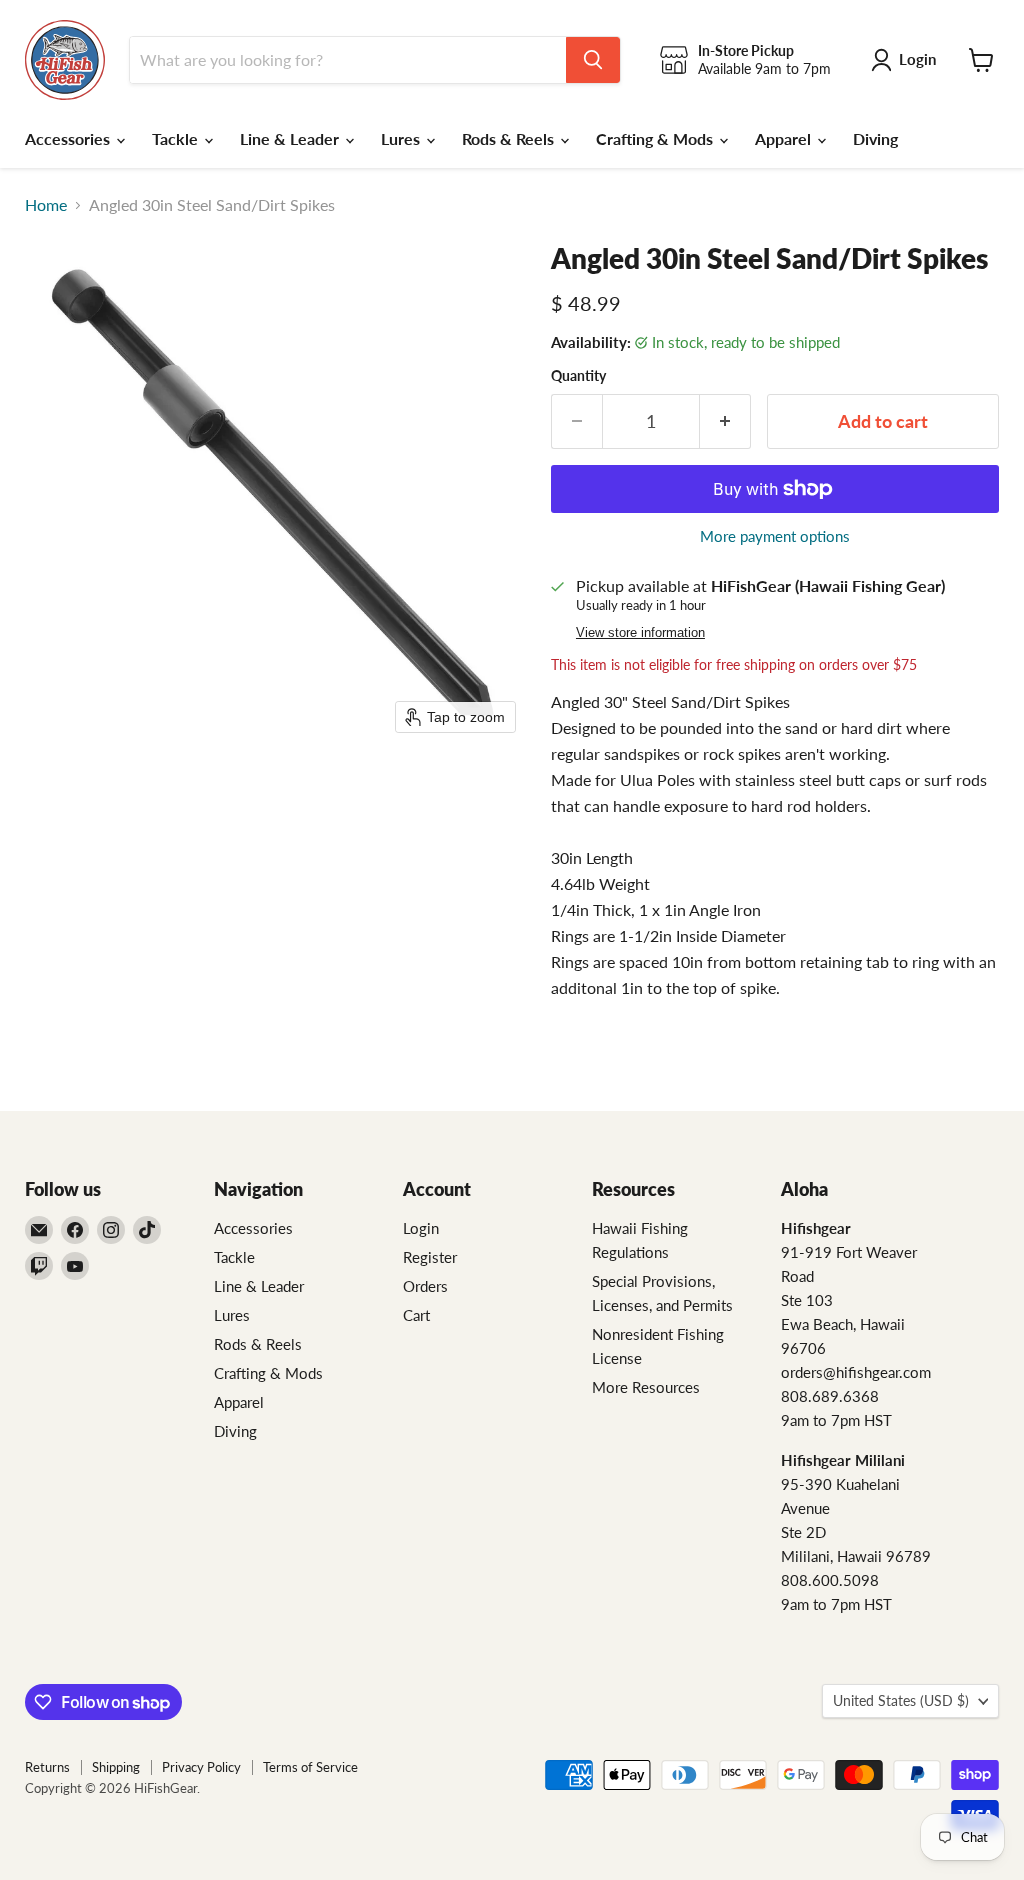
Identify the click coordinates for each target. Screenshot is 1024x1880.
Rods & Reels (510, 138)
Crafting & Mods (656, 138)
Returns (47, 1767)
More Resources (646, 1387)
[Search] (593, 60)
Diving (875, 138)
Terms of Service (310, 1767)
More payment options (775, 536)
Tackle (177, 138)
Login (421, 1228)
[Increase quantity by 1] (725, 421)
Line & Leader (291, 138)
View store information (640, 633)
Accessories (69, 138)
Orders (425, 1286)
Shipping (116, 1767)
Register (430, 1257)
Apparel (785, 138)
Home (46, 205)
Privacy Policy (201, 1767)
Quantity (578, 376)
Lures (402, 138)
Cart (416, 1315)
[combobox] (348, 60)
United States (901, 1700)
